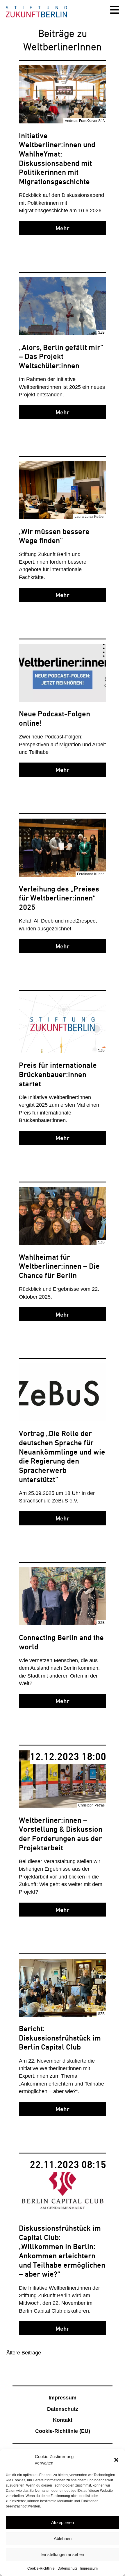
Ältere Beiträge (24, 2353)
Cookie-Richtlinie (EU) (63, 2431)
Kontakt (63, 2420)
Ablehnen (63, 2538)
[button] (116, 2460)
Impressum (89, 2568)
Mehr (63, 228)
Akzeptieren (63, 2522)
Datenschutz (67, 2568)
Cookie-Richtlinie (41, 2568)
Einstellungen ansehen (63, 2554)
